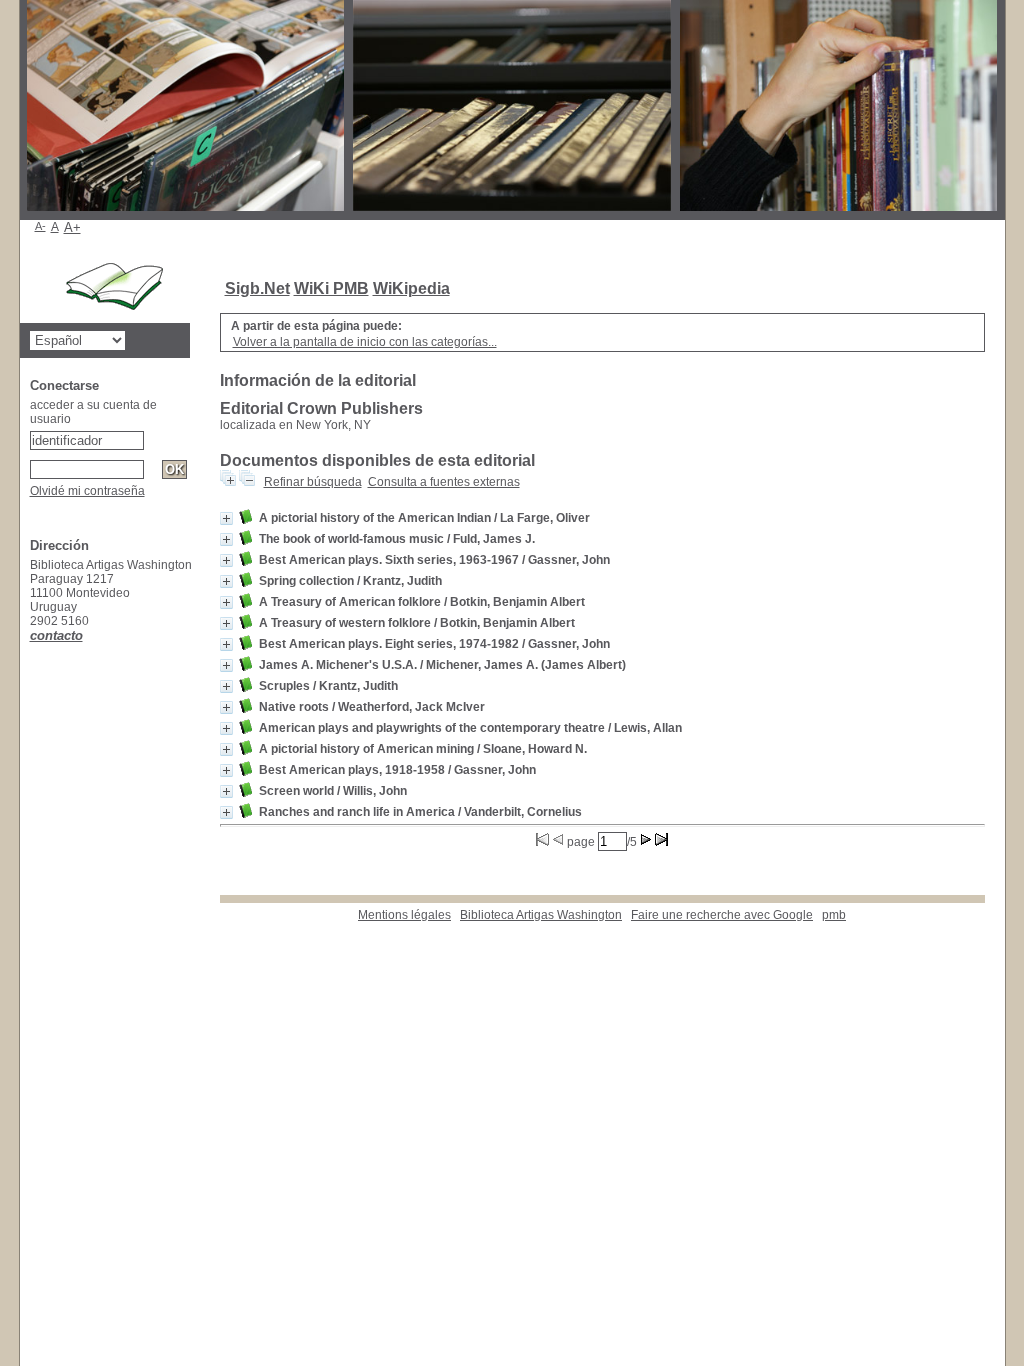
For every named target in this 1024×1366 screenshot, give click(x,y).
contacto (56, 635)
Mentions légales (404, 915)
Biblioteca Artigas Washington (541, 915)
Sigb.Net (257, 288)
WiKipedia (411, 288)
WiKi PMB (331, 288)
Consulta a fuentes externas (444, 482)
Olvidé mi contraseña (87, 491)
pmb (834, 915)
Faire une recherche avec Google (722, 915)
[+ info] (226, 518)
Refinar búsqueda (313, 482)
